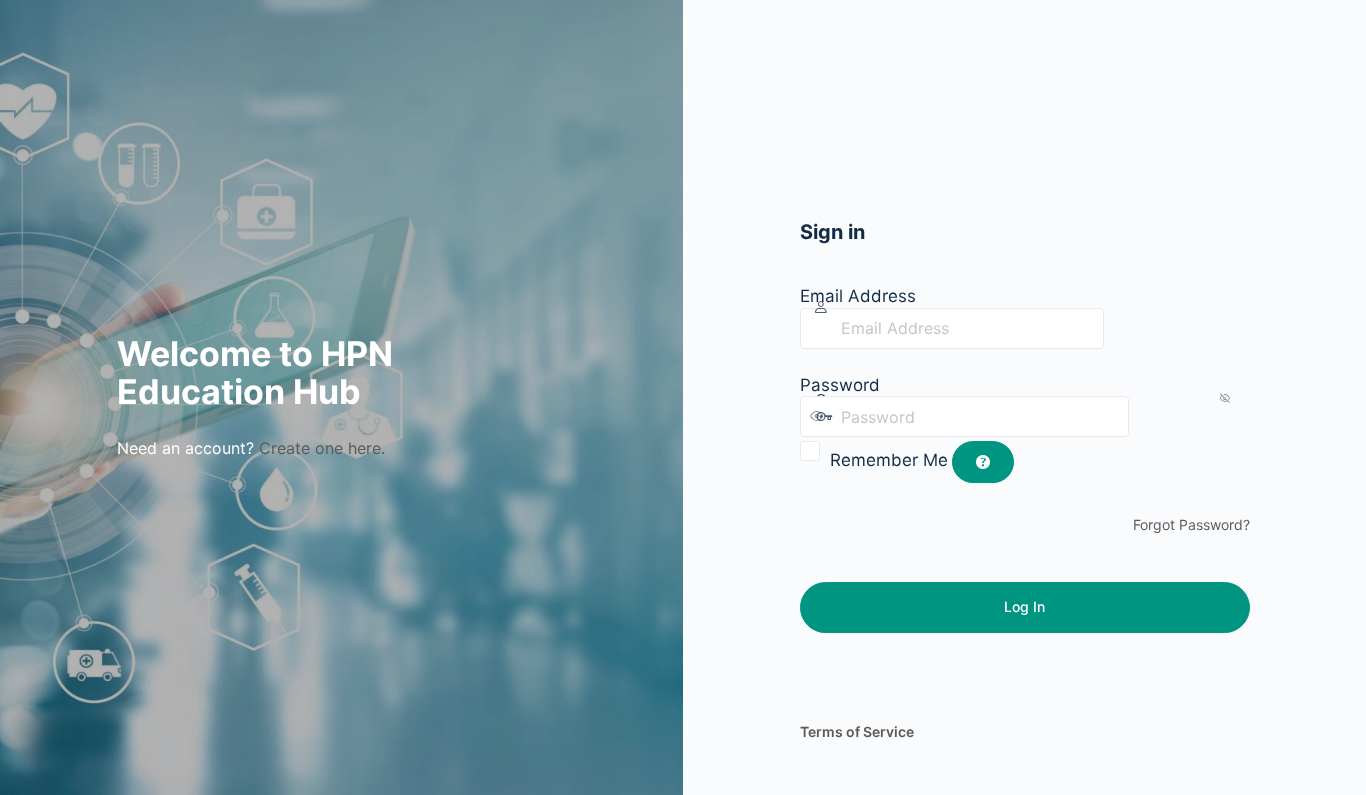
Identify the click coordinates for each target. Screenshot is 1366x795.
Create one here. (322, 448)
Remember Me (889, 460)
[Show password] (1149, 416)
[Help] (983, 462)
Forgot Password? (1191, 524)
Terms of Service (857, 731)
